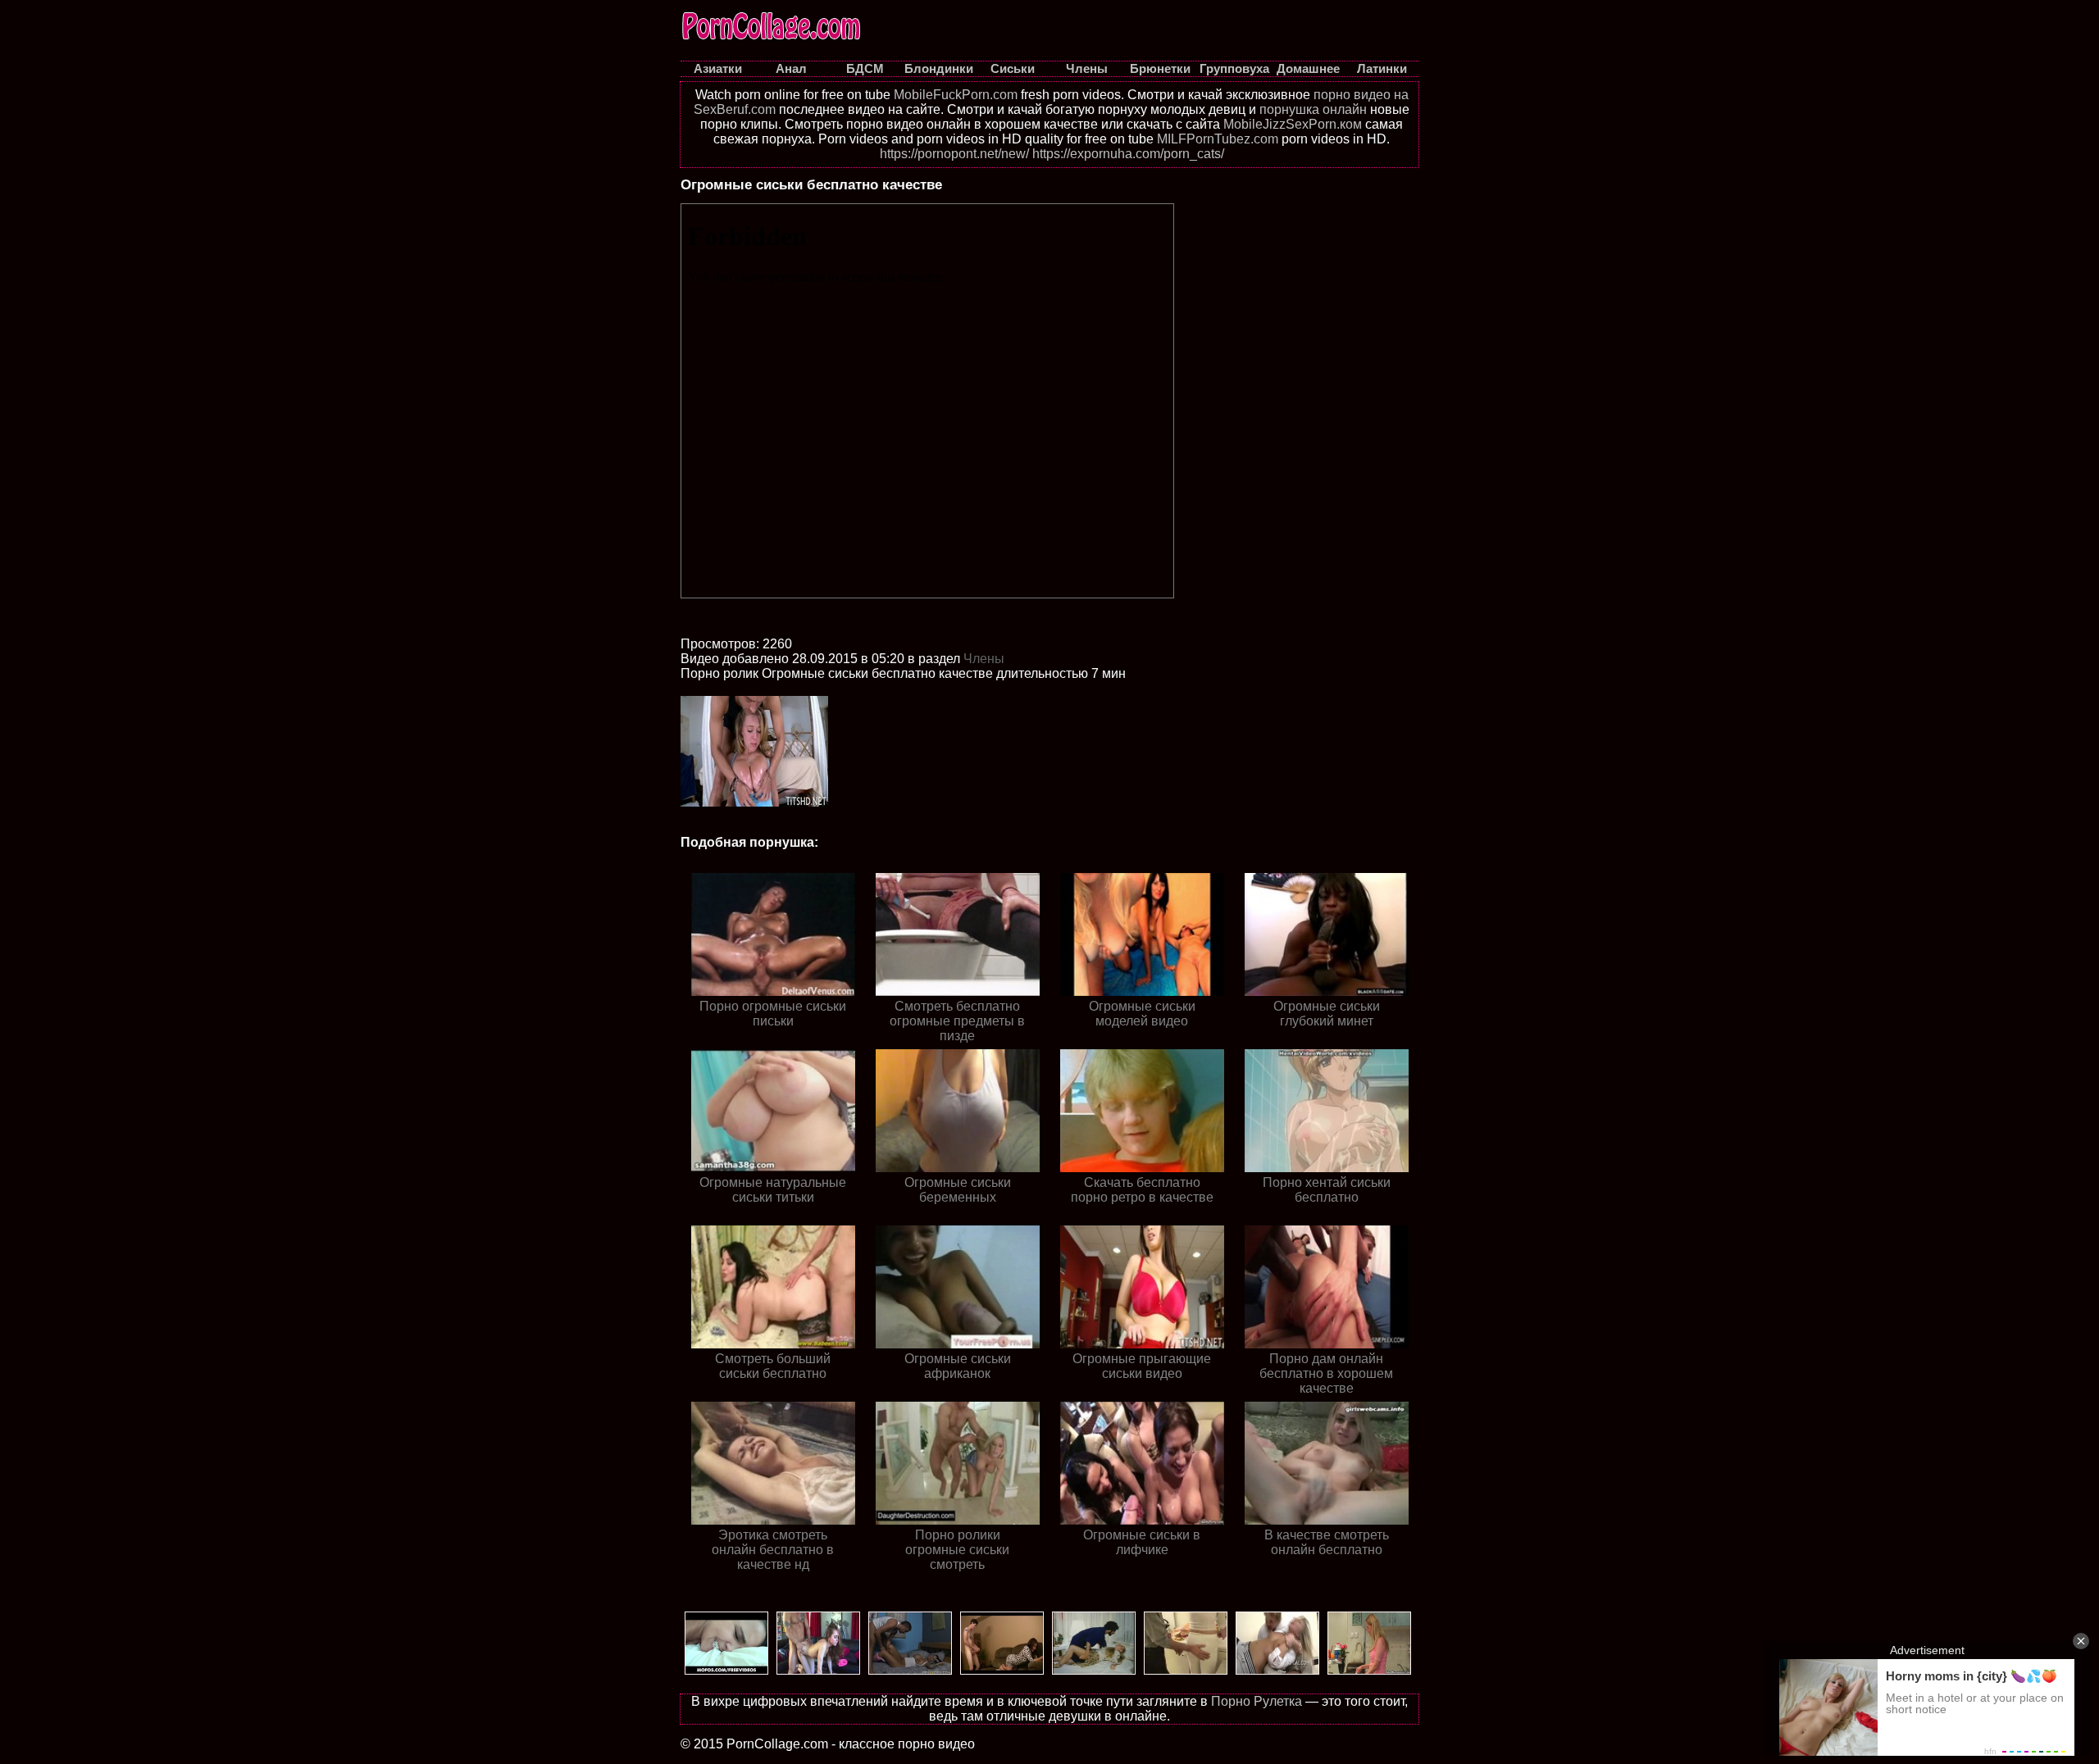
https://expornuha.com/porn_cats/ (1128, 154)
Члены (984, 659)
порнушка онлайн (1313, 109)
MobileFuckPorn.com (956, 95)
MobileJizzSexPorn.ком (1293, 124)
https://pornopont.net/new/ (954, 154)
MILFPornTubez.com (1218, 139)
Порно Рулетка (1257, 1701)
